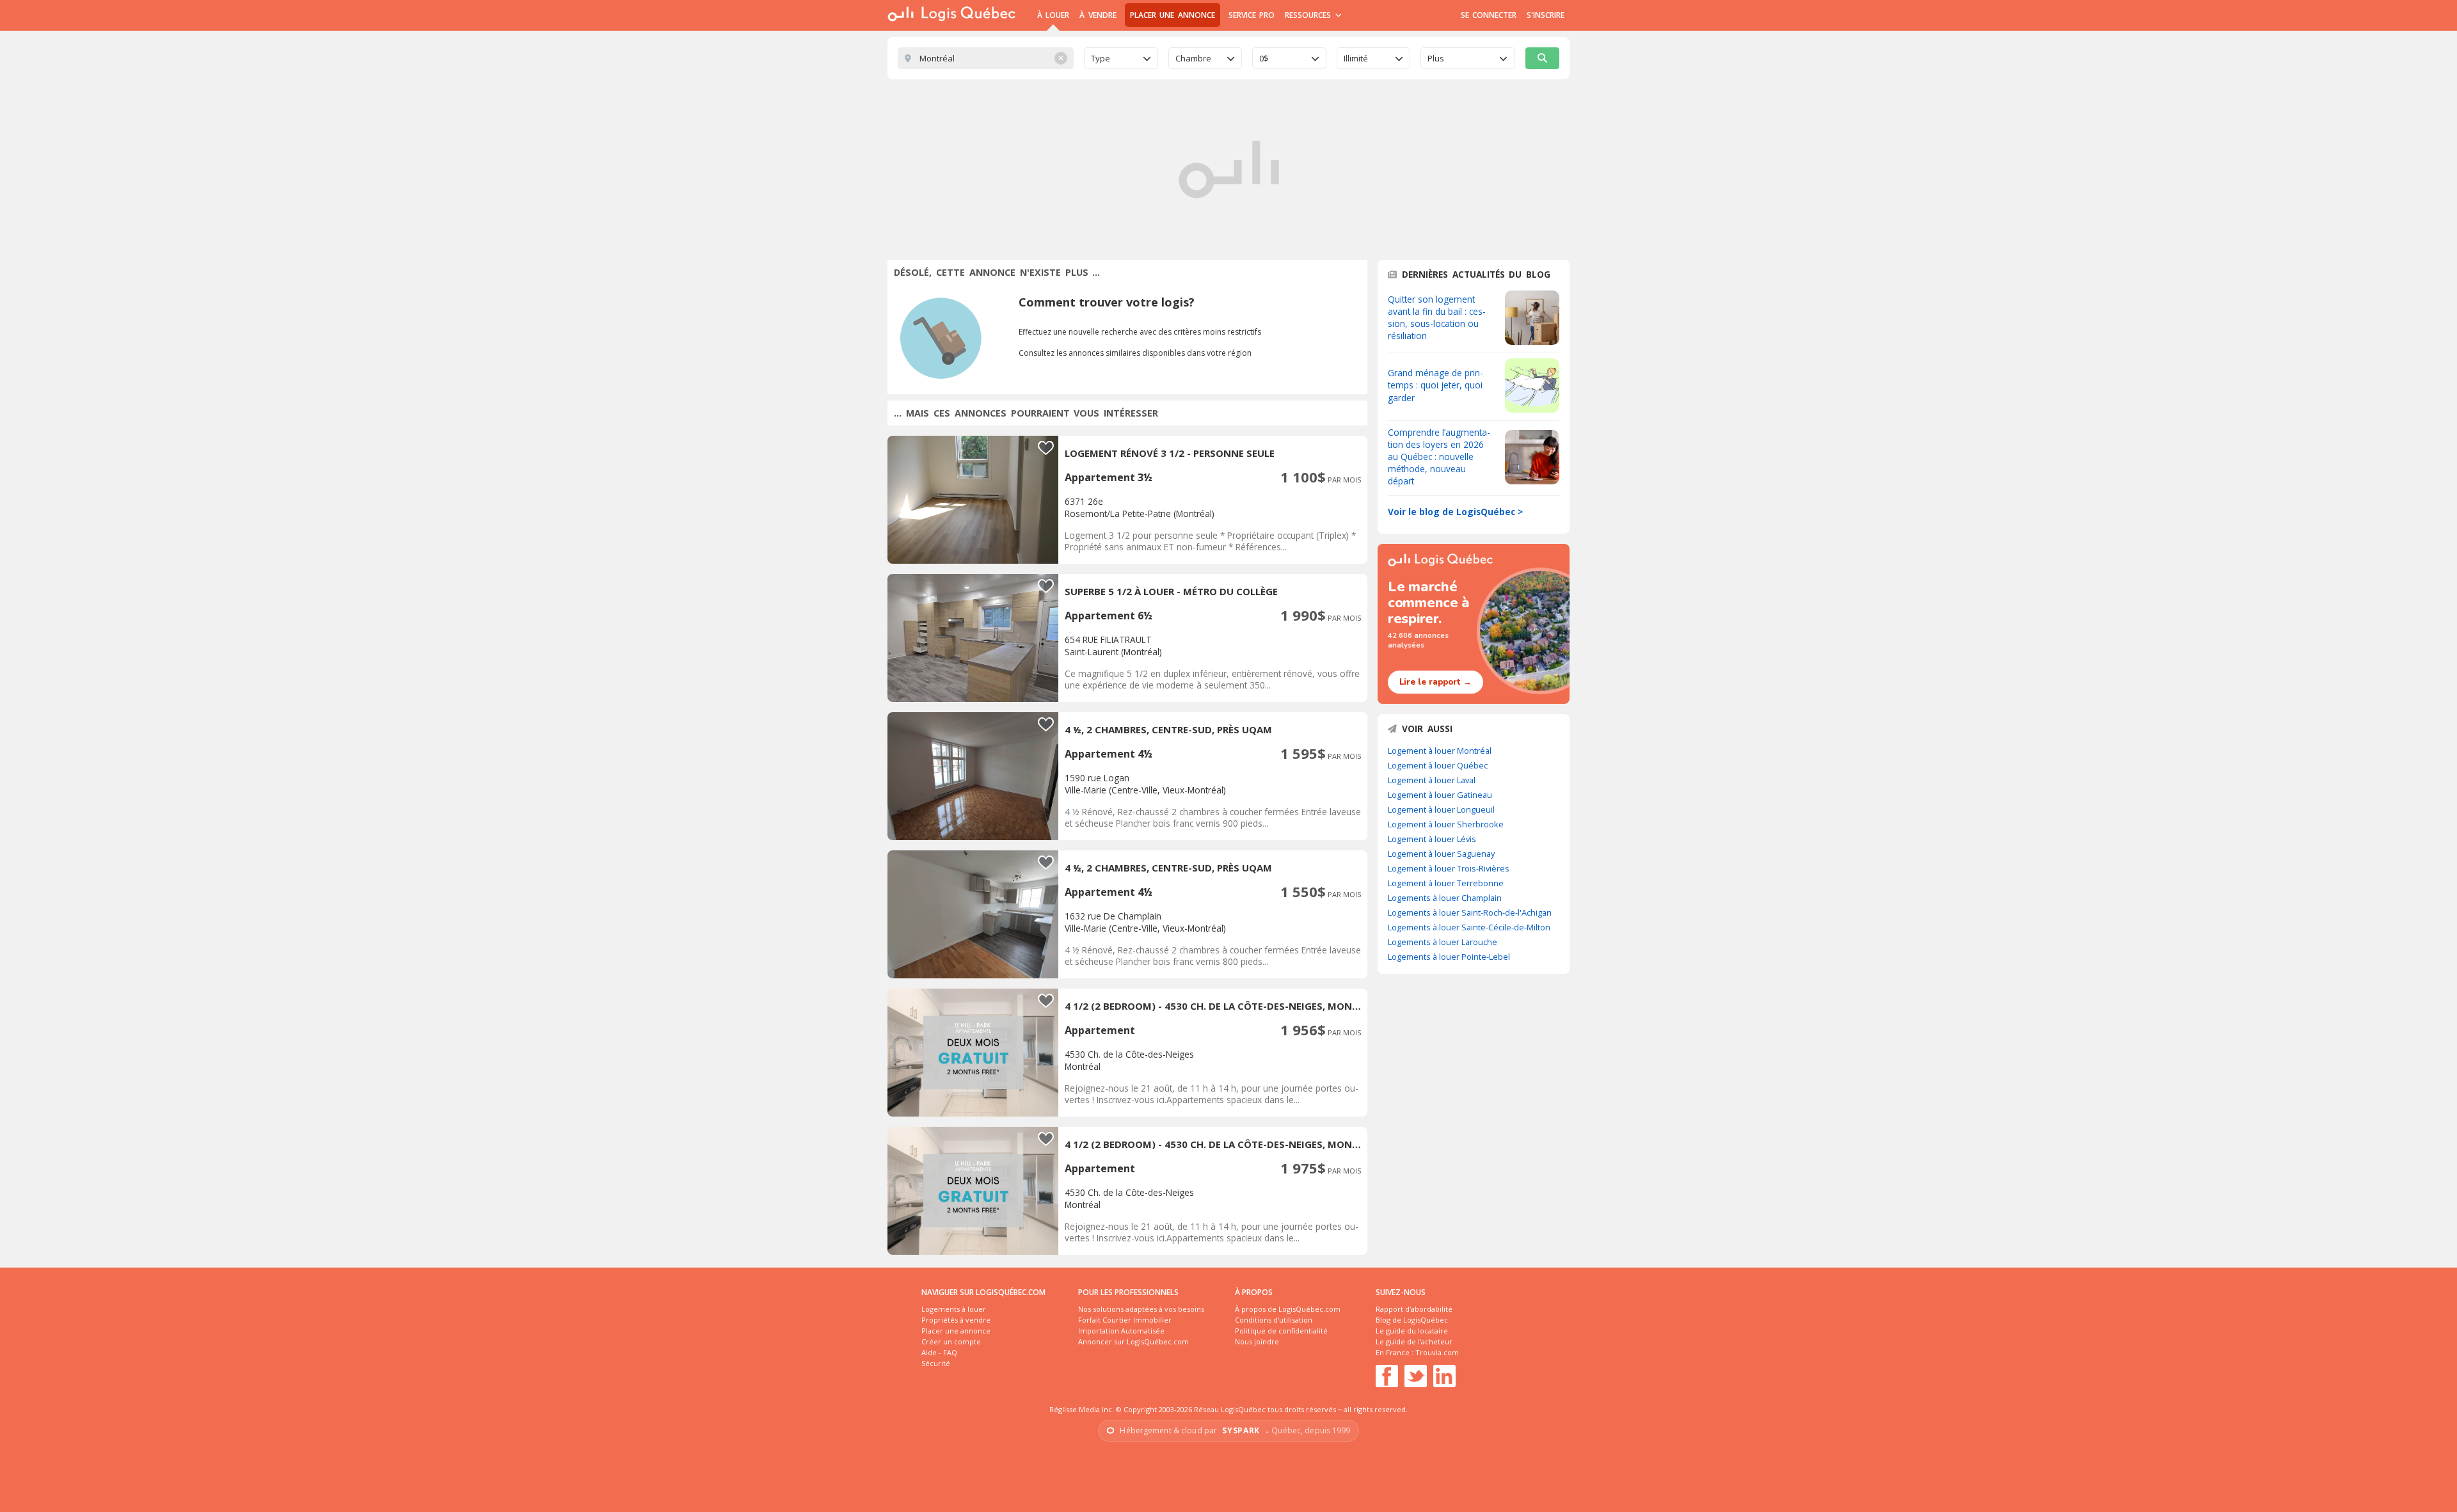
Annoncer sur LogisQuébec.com (1133, 1341)
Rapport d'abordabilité (1414, 1309)
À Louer (1053, 15)
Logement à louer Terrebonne (1446, 883)
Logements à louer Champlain (1445, 898)
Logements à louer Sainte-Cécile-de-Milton (1469, 927)
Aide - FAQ (939, 1352)
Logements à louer (954, 1309)
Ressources (1309, 15)
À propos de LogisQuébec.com (1288, 1309)
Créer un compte (951, 1341)
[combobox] (1121, 58)
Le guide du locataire (1412, 1331)
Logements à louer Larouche (1443, 942)
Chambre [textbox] (1193, 58)
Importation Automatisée (1121, 1331)
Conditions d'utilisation (1274, 1320)
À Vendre (1098, 15)
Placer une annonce (1173, 15)
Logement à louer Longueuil (1441, 809)
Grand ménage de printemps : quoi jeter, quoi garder (1435, 385)
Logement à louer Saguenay (1441, 854)
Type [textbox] (1101, 58)
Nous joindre (1257, 1341)
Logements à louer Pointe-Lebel (1449, 957)
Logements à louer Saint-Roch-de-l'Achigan (1470, 912)
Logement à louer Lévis (1432, 839)
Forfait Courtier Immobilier (1125, 1320)
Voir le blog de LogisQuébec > (1455, 512)
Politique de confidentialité (1281, 1331)
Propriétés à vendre (956, 1320)
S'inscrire (1546, 15)
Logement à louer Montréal (1440, 751)
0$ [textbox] (1264, 58)
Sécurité (936, 1363)
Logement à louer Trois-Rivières (1449, 868)
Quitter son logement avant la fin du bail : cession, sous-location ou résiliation (1437, 317)
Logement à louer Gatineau (1440, 795)
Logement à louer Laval (1432, 780)
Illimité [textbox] (1356, 58)
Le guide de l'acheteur (1414, 1341)
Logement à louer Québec (1438, 765)
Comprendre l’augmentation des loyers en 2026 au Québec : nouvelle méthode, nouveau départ (1439, 457)
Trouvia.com (1437, 1352)
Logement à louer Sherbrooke (1446, 824)
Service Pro (1252, 15)
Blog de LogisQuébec (1412, 1320)
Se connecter (1489, 15)
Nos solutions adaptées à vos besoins (1141, 1309)
